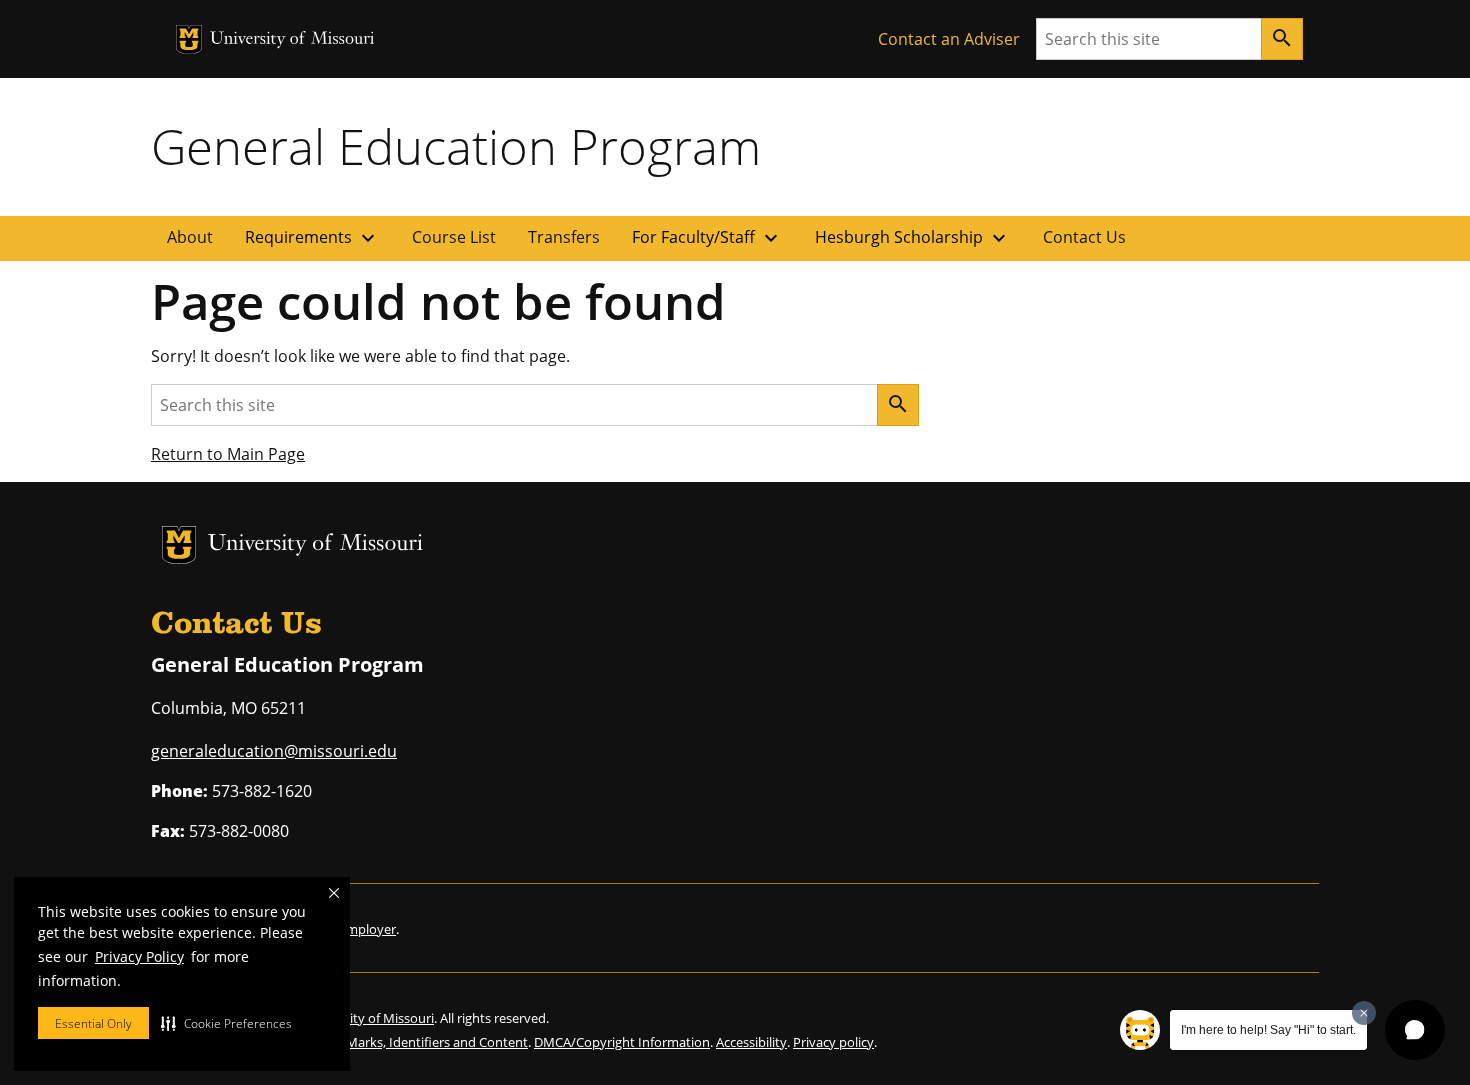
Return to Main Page (228, 454)
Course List (454, 237)
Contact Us (1084, 237)
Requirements (312, 238)
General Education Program (456, 146)
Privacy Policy (139, 956)
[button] (226, 1023)
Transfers (564, 237)
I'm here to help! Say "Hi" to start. (1268, 1030)
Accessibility (751, 1042)
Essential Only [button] (93, 1023)
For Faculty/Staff (707, 238)
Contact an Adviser (949, 39)
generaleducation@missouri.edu (274, 751)
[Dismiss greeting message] (1364, 1013)
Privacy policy (833, 1042)
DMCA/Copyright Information (622, 1042)
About (190, 237)
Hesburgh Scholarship (913, 238)
